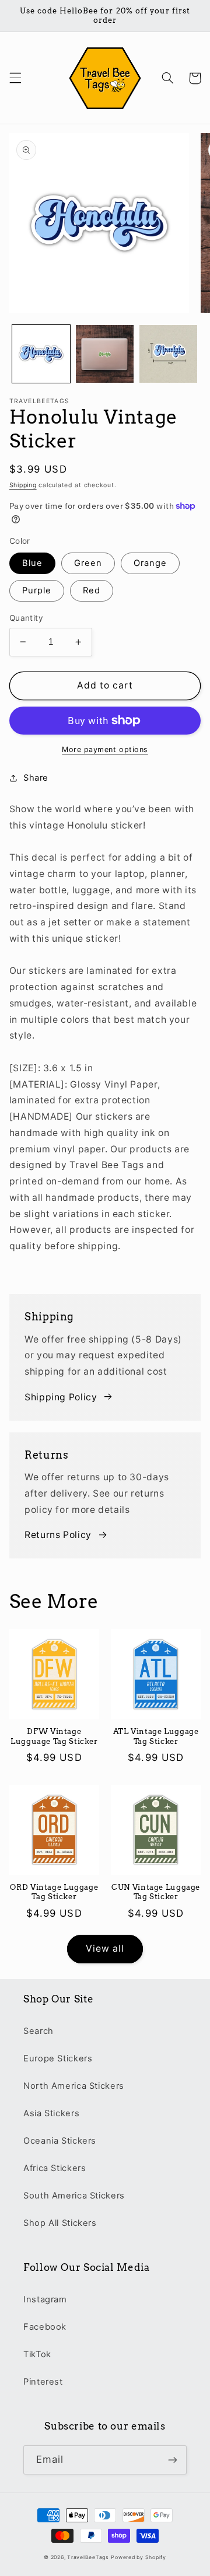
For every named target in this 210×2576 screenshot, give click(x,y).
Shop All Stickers (60, 2223)
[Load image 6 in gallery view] (105, 354)
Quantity (26, 618)
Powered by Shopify (138, 2557)
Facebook (45, 2327)
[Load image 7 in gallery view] (168, 354)
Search (38, 2031)
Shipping (23, 485)
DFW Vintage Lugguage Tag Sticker (54, 1736)
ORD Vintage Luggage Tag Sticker (54, 1892)
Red (92, 590)
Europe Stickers (58, 2058)
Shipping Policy (61, 1397)
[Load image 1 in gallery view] (41, 354)
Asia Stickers (51, 2113)
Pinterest (43, 2382)
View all (105, 1948)
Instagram (45, 2299)
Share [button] (36, 778)
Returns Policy (58, 1535)
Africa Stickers (55, 2168)
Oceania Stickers (60, 2141)
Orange (150, 563)
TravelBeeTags (88, 2557)
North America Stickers (74, 2086)
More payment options (105, 749)
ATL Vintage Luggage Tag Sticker (156, 1736)
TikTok (37, 2354)
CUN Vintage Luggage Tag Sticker (156, 1892)
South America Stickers (74, 2196)
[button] (15, 78)
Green (88, 563)
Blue (32, 563)
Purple (37, 590)
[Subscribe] (173, 2460)
